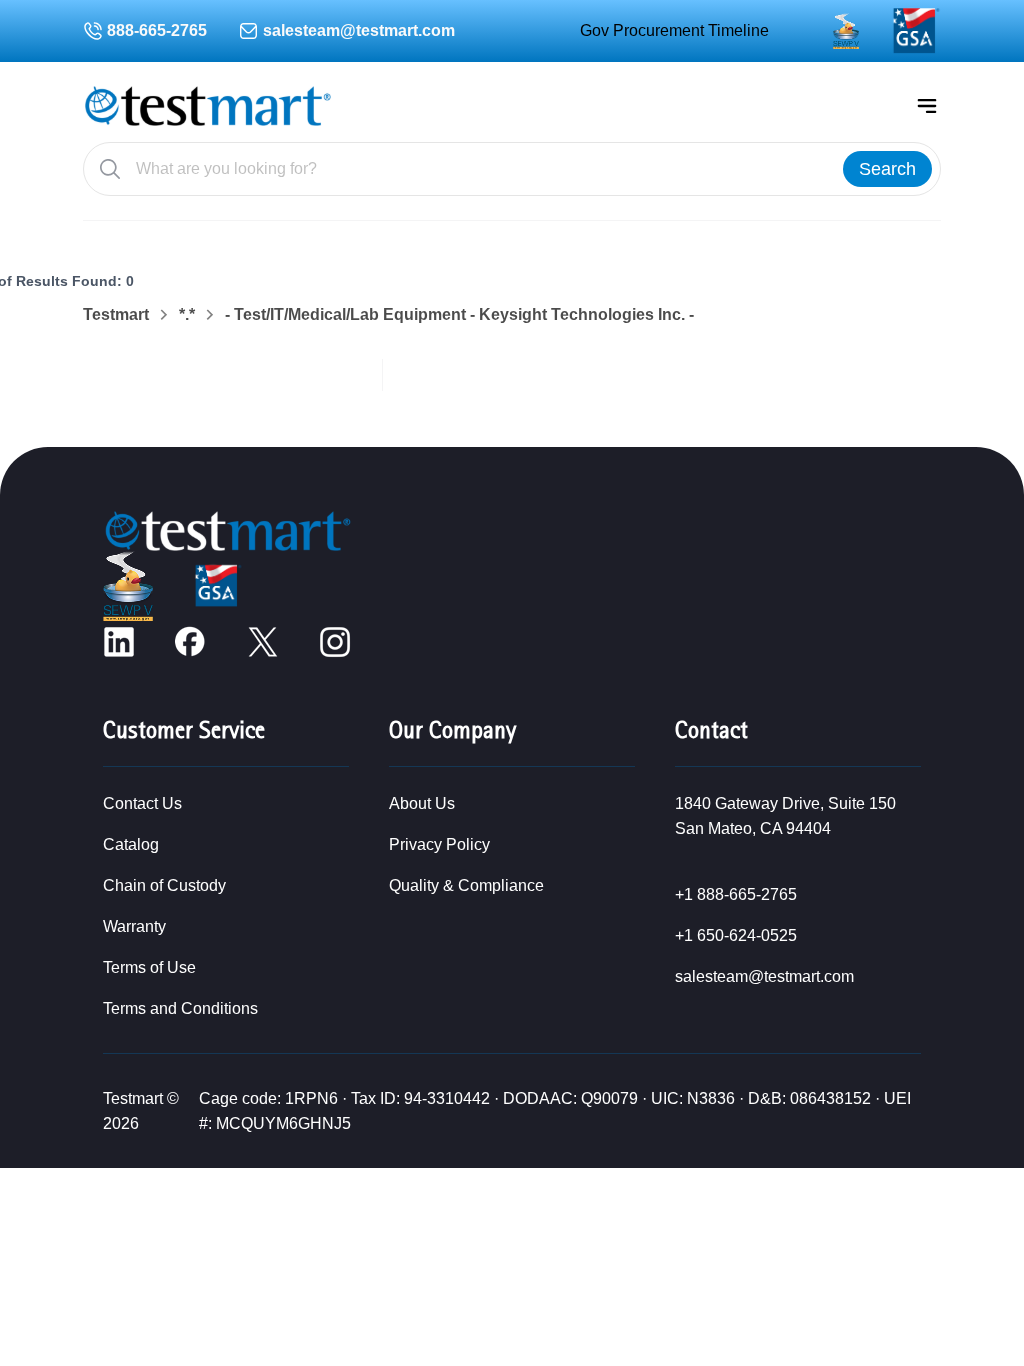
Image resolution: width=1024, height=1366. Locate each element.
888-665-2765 (157, 30)
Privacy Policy (439, 844)
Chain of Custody (164, 885)
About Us (422, 803)
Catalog (131, 844)
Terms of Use (149, 967)
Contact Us (142, 803)
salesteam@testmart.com (359, 30)
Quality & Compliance (466, 885)
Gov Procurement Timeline (674, 30)
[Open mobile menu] (927, 106)
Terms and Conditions (180, 1008)
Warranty (134, 926)
